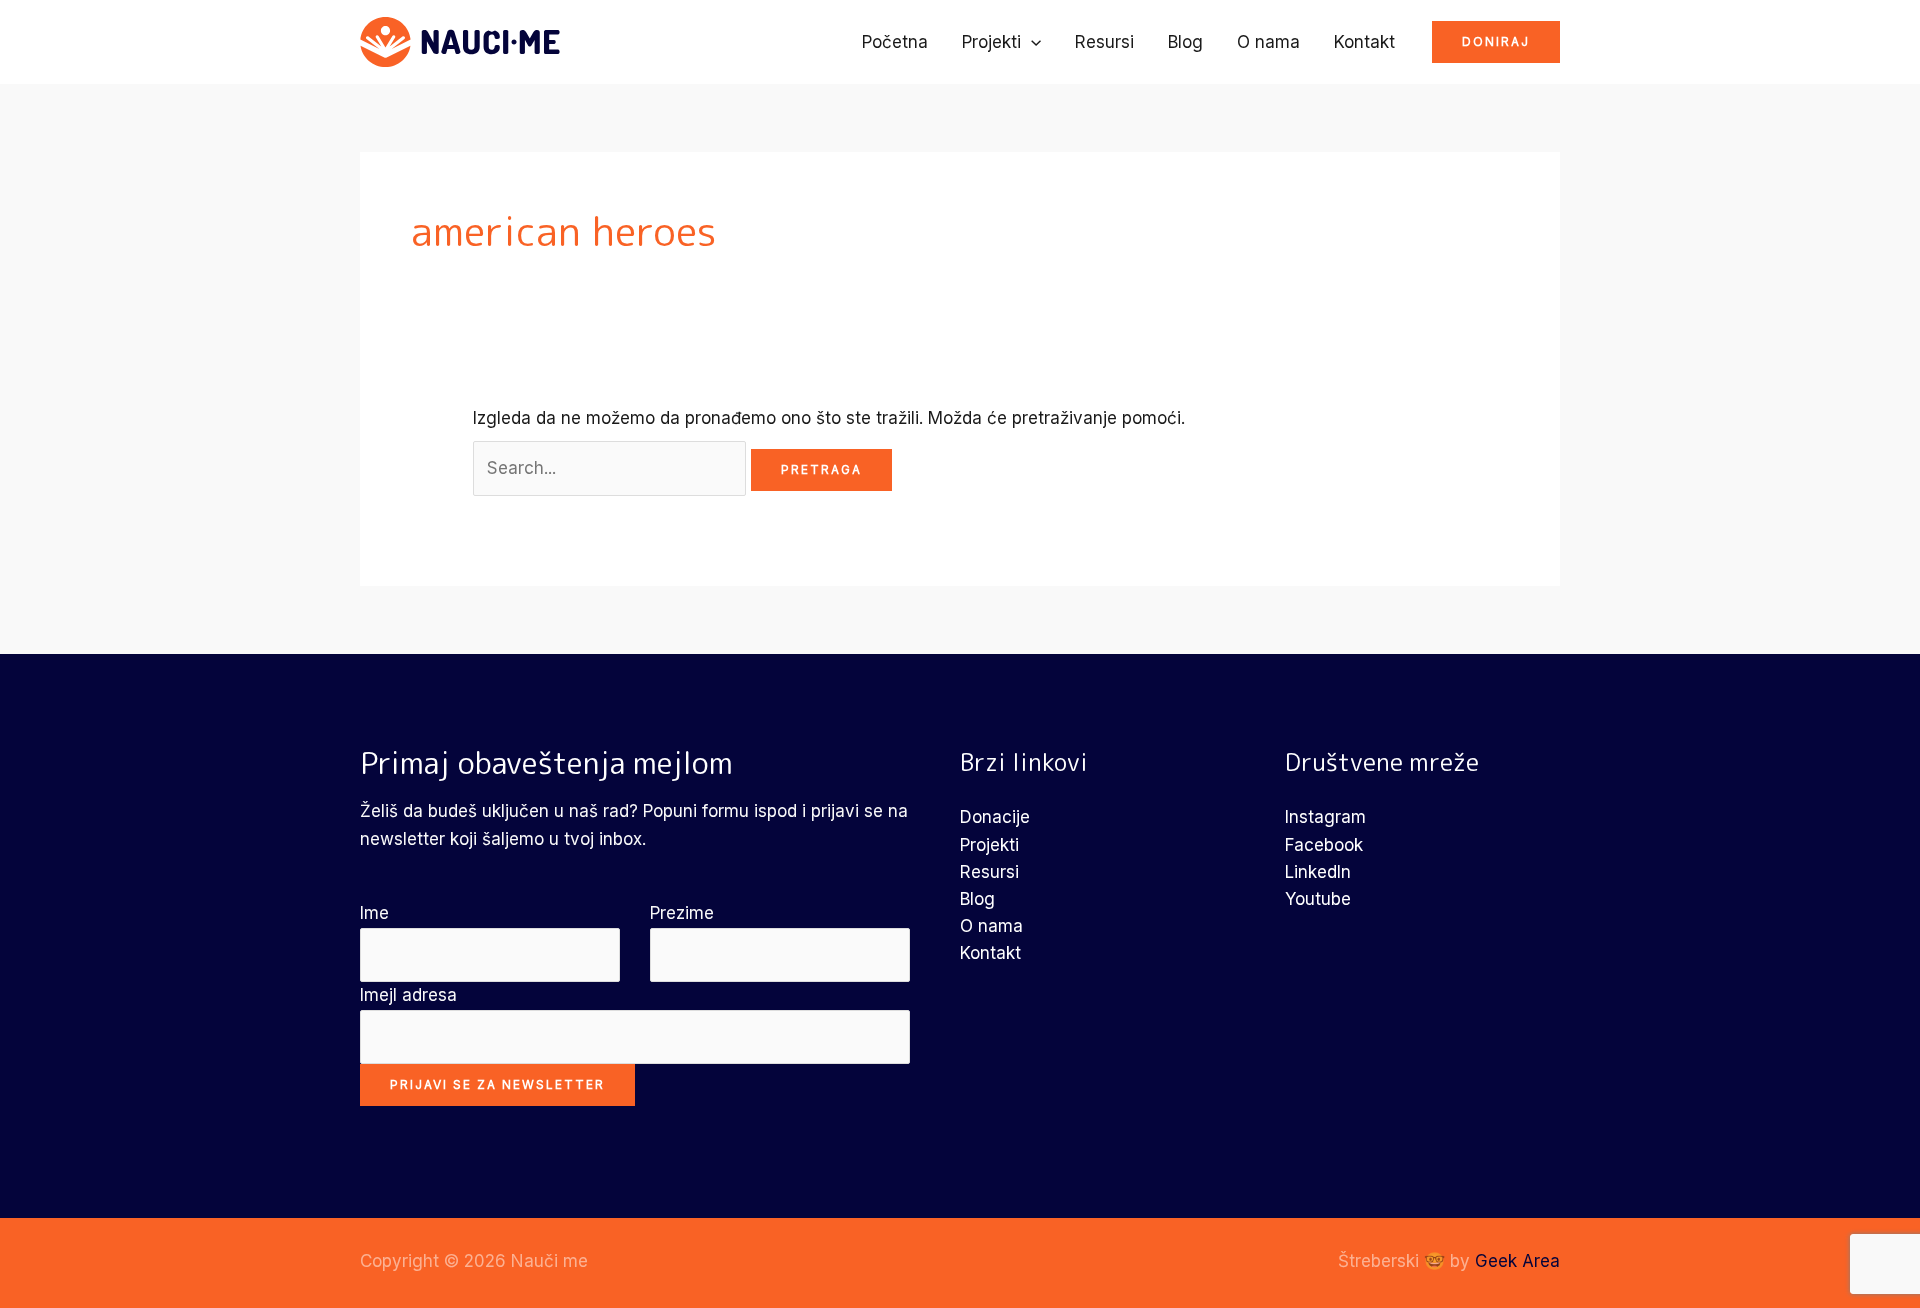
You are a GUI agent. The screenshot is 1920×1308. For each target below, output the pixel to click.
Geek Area (1517, 1261)
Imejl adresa (408, 995)
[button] (1031, 42)
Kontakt (1364, 42)
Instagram (1325, 817)
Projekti (991, 42)
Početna (895, 42)
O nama (1268, 42)
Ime (374, 913)
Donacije (995, 817)
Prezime (682, 913)
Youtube (1318, 899)
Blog (1185, 42)
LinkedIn (1318, 872)
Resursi (1104, 42)
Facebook (1324, 845)
